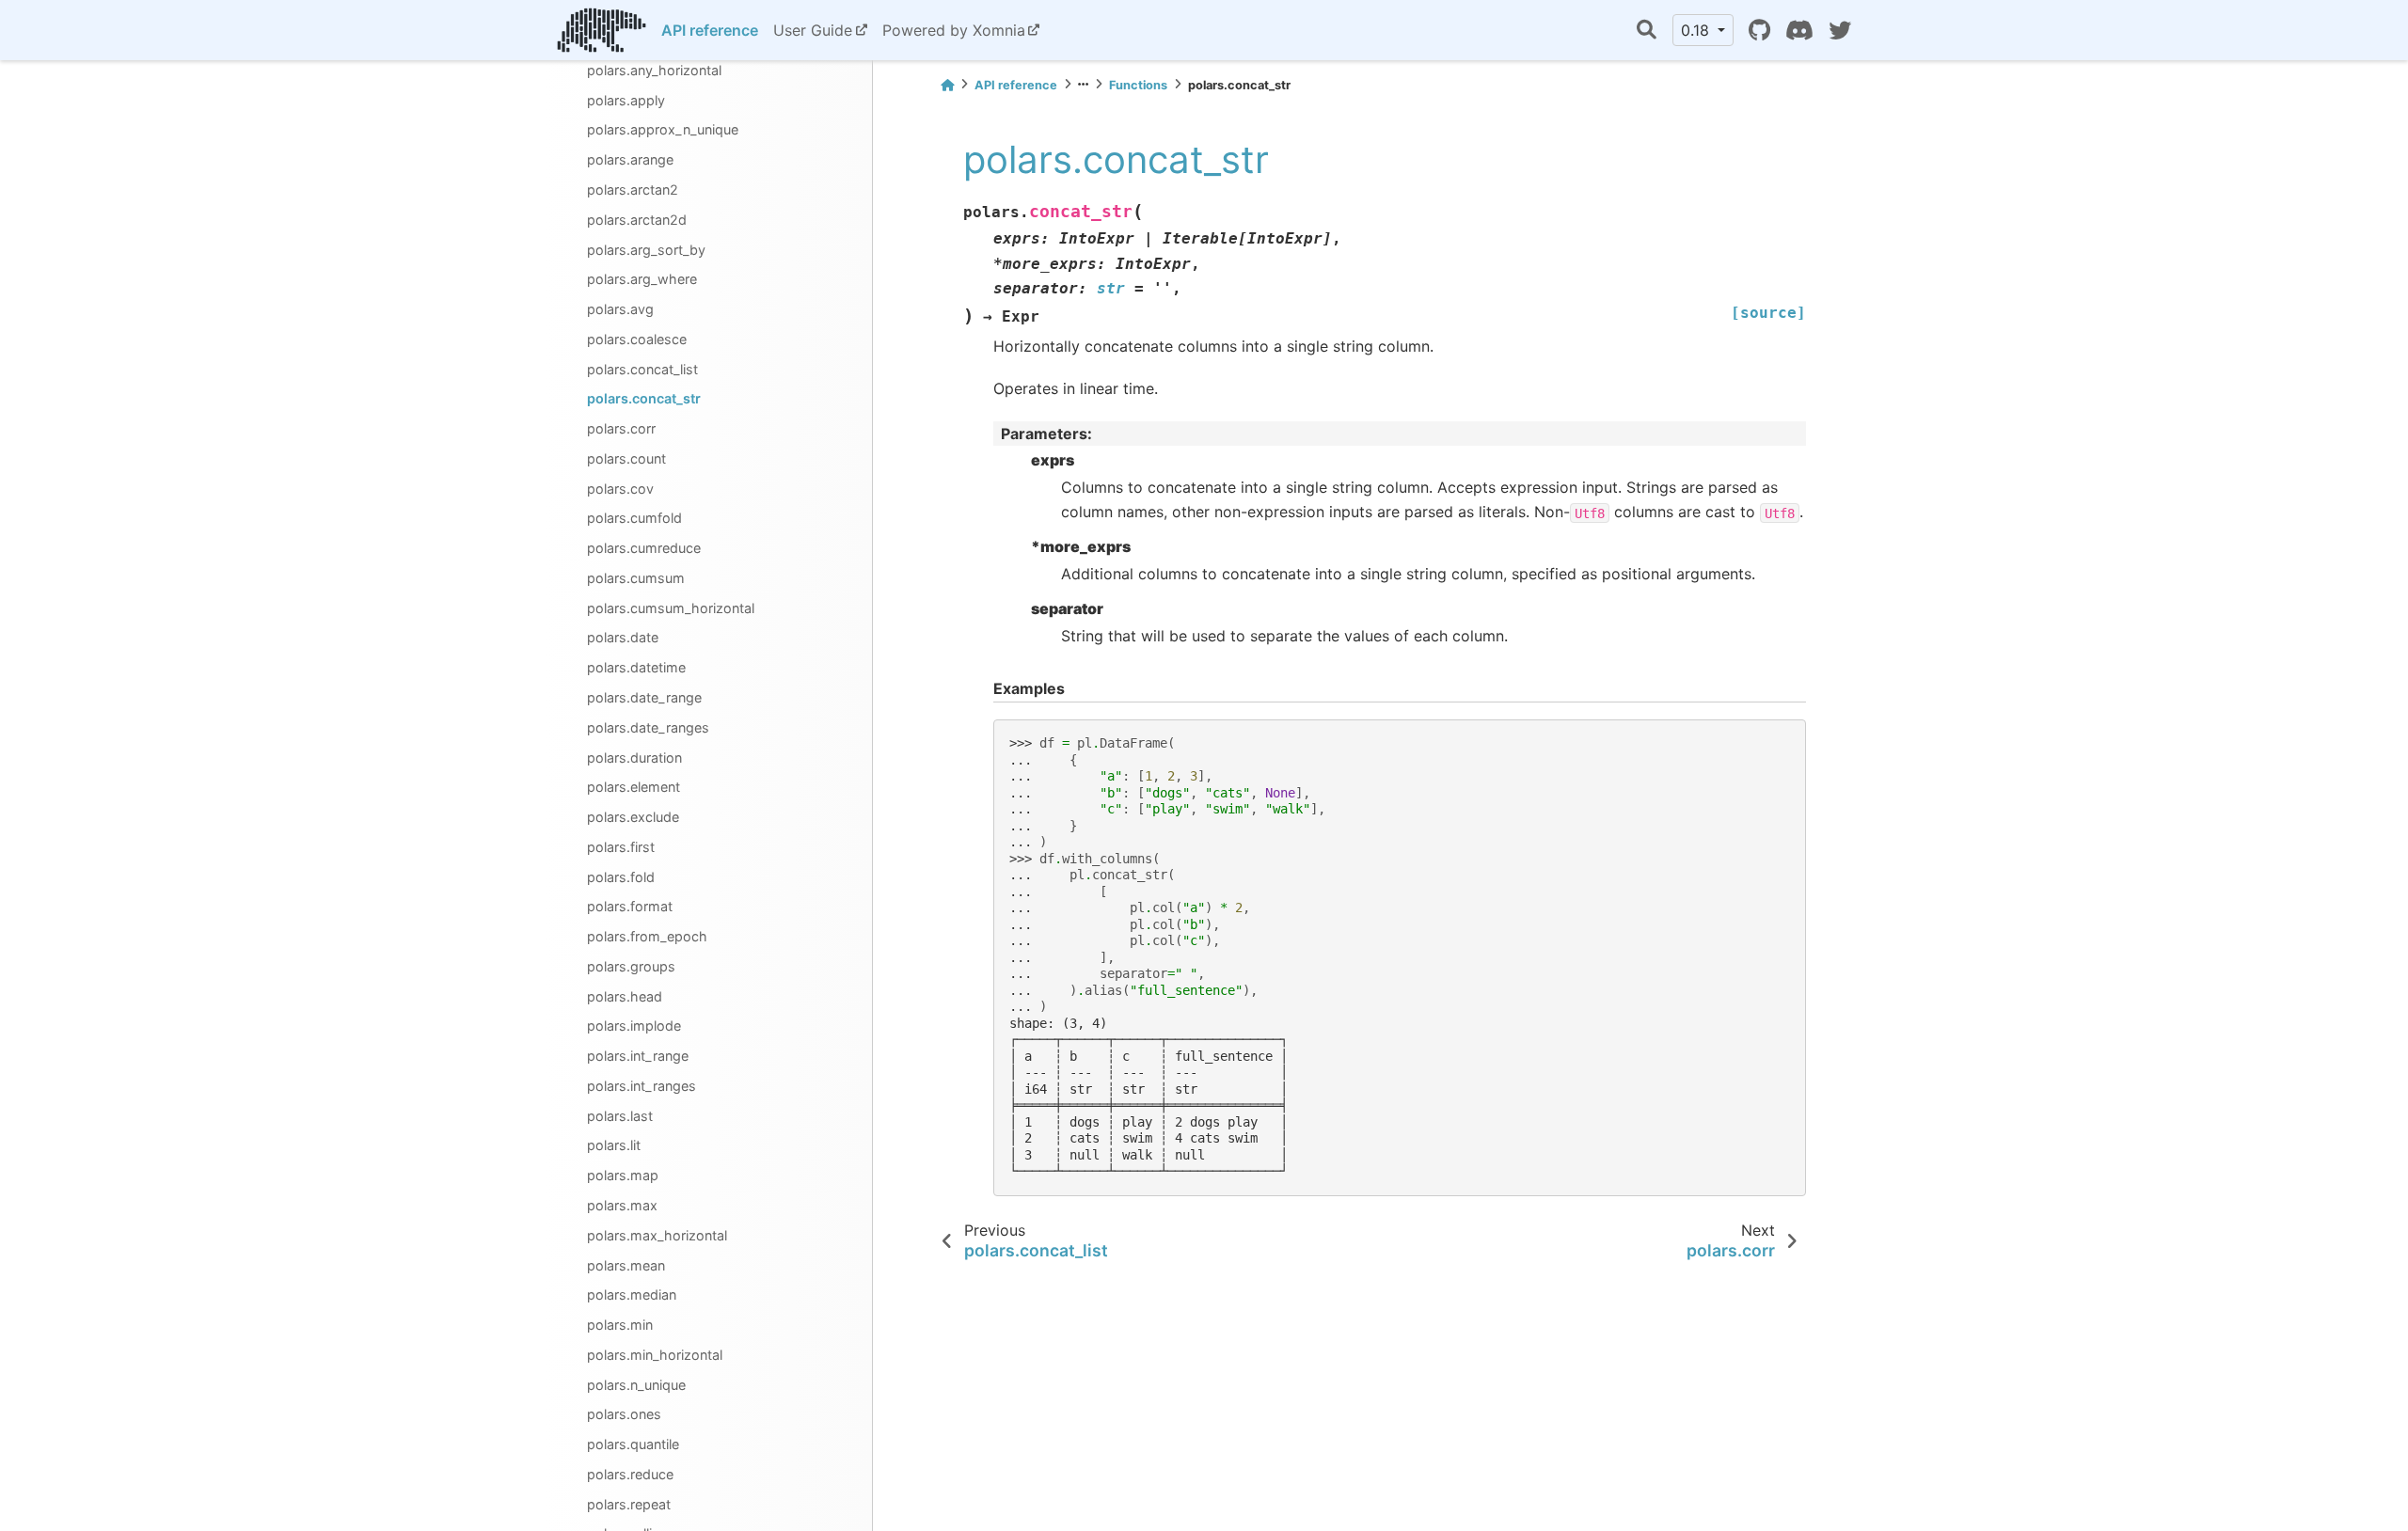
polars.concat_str (644, 398)
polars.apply (626, 100)
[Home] (947, 85)
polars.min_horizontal (655, 1355)
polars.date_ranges (648, 727)
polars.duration (634, 758)
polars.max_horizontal (657, 1235)
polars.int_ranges (642, 1086)
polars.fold (621, 877)
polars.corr (621, 428)
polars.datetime (636, 667)
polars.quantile (633, 1444)
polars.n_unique (636, 1385)
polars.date (623, 637)
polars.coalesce (637, 339)
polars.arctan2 (633, 189)
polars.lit (614, 1145)
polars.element (634, 787)
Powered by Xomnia (954, 30)
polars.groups (631, 966)
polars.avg (620, 309)
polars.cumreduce (644, 548)
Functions (1138, 85)
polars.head (625, 996)
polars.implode (634, 1026)
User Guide (813, 30)
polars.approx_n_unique (663, 129)
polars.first (621, 847)
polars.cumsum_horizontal (671, 608)
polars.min (620, 1325)
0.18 (1697, 30)
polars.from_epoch (647, 936)
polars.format (630, 906)
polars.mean (626, 1265)
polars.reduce (630, 1474)
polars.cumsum (636, 578)
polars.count (626, 458)
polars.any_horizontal (654, 70)
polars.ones (624, 1414)
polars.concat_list (642, 369)
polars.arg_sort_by (646, 250)
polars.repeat (629, 1504)
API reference (710, 30)
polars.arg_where (642, 279)
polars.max (622, 1205)
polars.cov (620, 489)
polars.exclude (633, 817)
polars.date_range (644, 697)
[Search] (1647, 31)
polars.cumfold (634, 518)
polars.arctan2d (637, 220)
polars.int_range (638, 1056)
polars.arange (630, 159)
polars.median (632, 1294)
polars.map (623, 1175)
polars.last (620, 1116)
